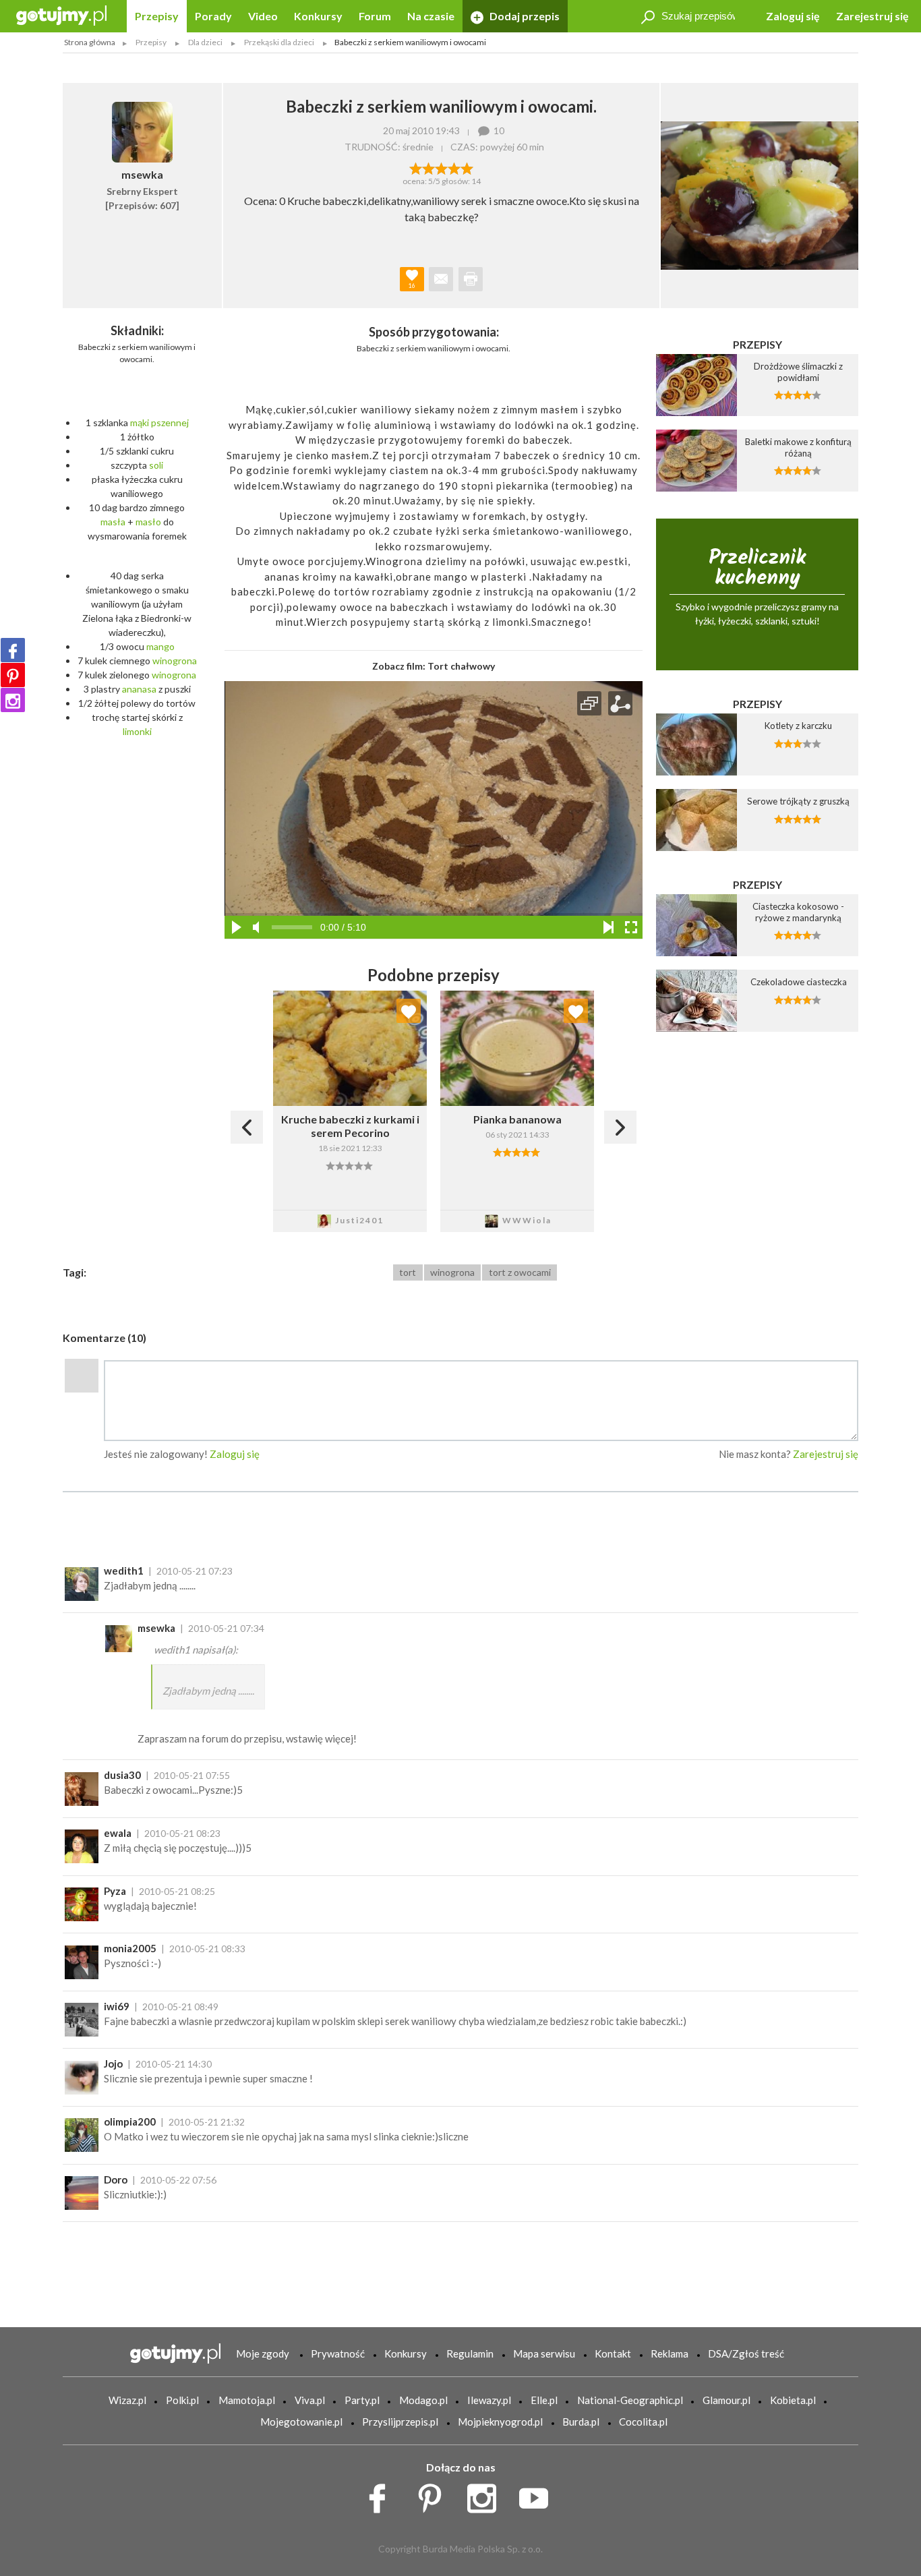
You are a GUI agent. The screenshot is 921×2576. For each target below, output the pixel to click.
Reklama (670, 2353)
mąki (140, 422)
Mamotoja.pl (247, 2400)
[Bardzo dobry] (454, 167)
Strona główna (90, 42)
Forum (375, 16)
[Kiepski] (416, 167)
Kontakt (613, 2353)
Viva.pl (310, 2400)
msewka (156, 1628)
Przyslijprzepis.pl (400, 2422)
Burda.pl (581, 2422)
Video (263, 16)
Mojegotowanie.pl (301, 2422)
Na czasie (431, 16)
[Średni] (428, 167)
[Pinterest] (13, 675)
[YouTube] (538, 2495)
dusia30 (122, 1775)
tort (408, 1272)
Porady (213, 16)
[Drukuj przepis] (471, 279)
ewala (118, 1833)
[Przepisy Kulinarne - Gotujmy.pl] (61, 14)
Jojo (113, 2063)
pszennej (170, 422)
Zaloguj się (793, 16)
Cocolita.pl (643, 2422)
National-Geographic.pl (630, 2400)
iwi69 (117, 2006)
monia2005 (130, 1948)
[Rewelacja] (467, 167)
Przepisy (157, 16)
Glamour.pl (726, 2400)
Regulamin (470, 2353)
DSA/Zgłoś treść (746, 2353)
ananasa (139, 689)
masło (148, 522)
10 (499, 130)
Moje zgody (263, 2353)
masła (113, 522)
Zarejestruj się (872, 16)
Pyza (115, 1891)
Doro (116, 2179)
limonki (137, 731)
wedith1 (124, 1571)
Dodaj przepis (524, 16)
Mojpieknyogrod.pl (500, 2422)
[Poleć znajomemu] (441, 279)
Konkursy (318, 16)
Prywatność (338, 2353)
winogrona (175, 661)
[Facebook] (13, 650)
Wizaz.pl (127, 2400)
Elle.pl (544, 2400)
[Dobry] (441, 167)
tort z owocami (520, 1272)
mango (160, 646)
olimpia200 (130, 2121)
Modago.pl (423, 2400)
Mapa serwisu (544, 2353)
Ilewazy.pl (489, 2400)
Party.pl (362, 2400)
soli (156, 465)
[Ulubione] (409, 1011)
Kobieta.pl (793, 2400)
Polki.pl (182, 2400)
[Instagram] (13, 700)
